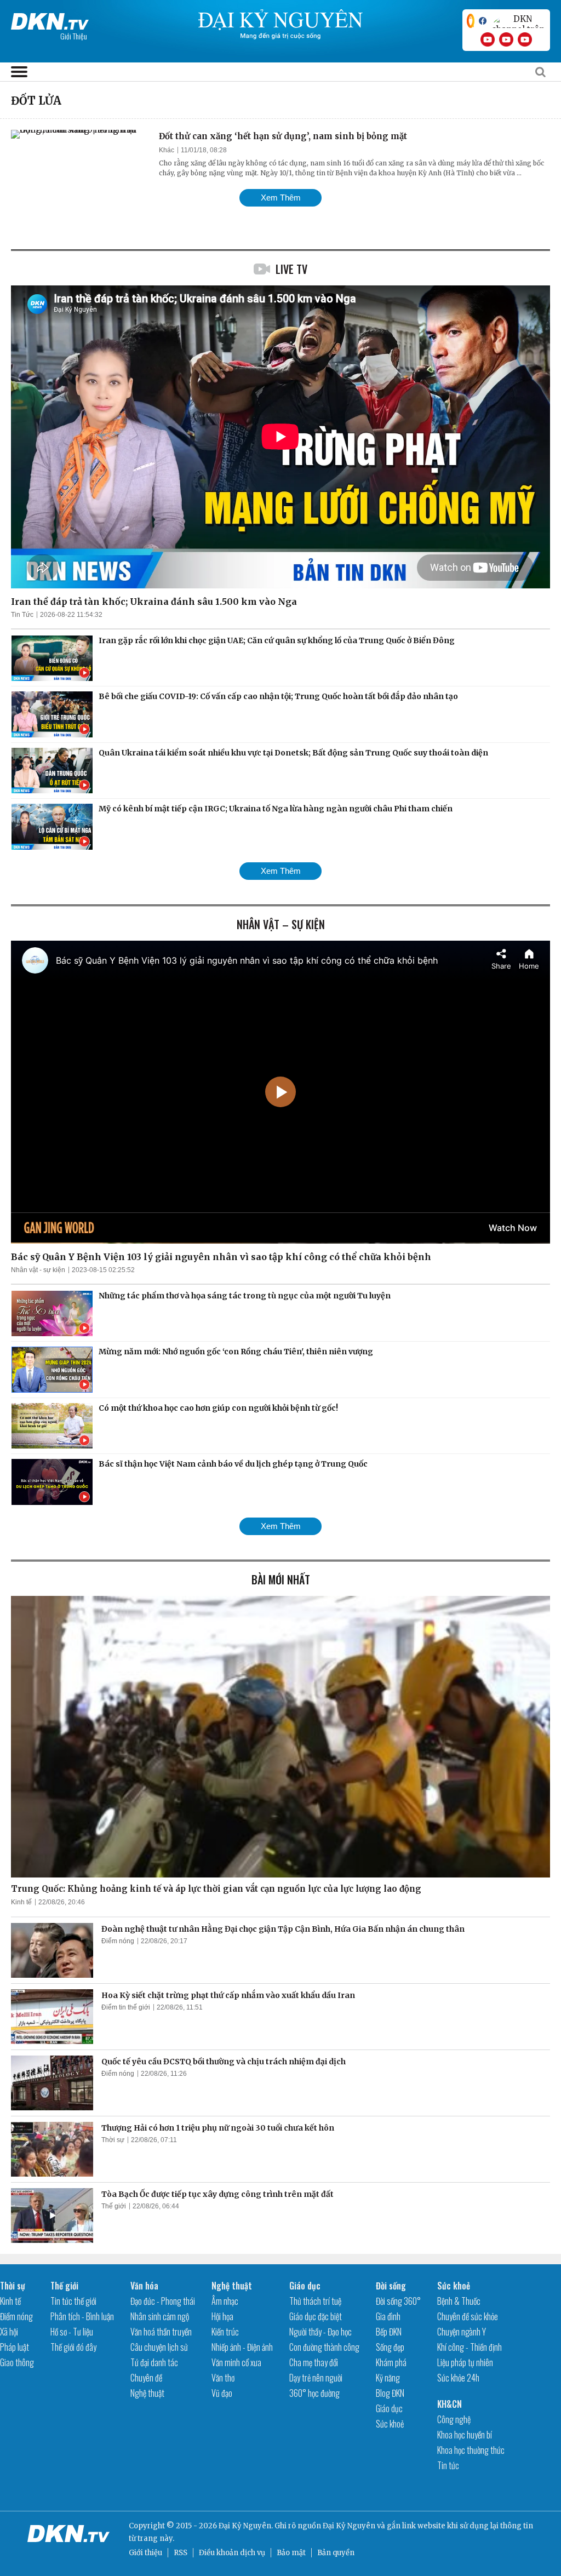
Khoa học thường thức (471, 2450)
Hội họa (222, 2316)
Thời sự (113, 2140)
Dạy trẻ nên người (316, 2378)
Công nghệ (454, 2419)
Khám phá (391, 2362)
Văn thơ (223, 2378)
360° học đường (314, 2393)
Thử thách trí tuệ (315, 2301)
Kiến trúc (225, 2332)
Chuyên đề (146, 2378)
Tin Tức (22, 615)
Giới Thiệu (74, 36)
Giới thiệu (145, 2553)
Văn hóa (144, 2286)
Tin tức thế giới (73, 2301)
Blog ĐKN (390, 2393)
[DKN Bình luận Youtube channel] (506, 39)
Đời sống (391, 2286)
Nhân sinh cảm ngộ (160, 2316)
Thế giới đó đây (73, 2347)
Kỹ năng (388, 2378)
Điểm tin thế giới (126, 2007)
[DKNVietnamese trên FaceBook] (483, 21)
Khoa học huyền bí (465, 2435)
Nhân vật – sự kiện (281, 924)
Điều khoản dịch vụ (232, 2553)
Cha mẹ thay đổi (314, 2362)
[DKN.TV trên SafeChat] (471, 21)
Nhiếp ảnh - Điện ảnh (242, 2347)
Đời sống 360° (398, 2301)
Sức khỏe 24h (458, 2378)
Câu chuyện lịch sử (159, 2347)
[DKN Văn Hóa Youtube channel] (525, 39)
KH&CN (450, 2404)
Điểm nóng (118, 1941)
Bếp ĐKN (389, 2332)
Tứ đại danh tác (154, 2362)
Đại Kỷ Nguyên (349, 2526)
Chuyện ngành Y (462, 2332)
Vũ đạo (222, 2393)
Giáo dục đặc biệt (316, 2316)
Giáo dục (305, 2286)
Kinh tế (21, 1902)
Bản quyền (336, 2553)
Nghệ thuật (147, 2393)
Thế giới (114, 2206)
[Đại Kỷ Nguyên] (50, 19)
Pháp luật (15, 2347)
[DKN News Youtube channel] (488, 39)
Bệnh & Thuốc (459, 2301)
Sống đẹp (390, 2347)
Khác (167, 150)
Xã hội (9, 2332)
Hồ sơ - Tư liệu (72, 2332)
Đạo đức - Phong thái (163, 2301)
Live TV (291, 269)
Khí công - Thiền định (470, 2347)
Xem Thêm (281, 198)
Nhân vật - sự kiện (38, 1270)
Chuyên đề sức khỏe (468, 2316)
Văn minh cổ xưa (236, 2362)
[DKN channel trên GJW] (518, 21)
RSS (181, 2553)
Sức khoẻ (390, 2424)
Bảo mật (291, 2553)
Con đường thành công (324, 2347)
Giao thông (17, 2362)
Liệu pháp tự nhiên (465, 2362)
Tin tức (448, 2465)
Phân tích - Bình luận (82, 2316)
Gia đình (388, 2316)
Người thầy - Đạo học (320, 2332)
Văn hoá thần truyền (161, 2332)
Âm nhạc (225, 2301)
